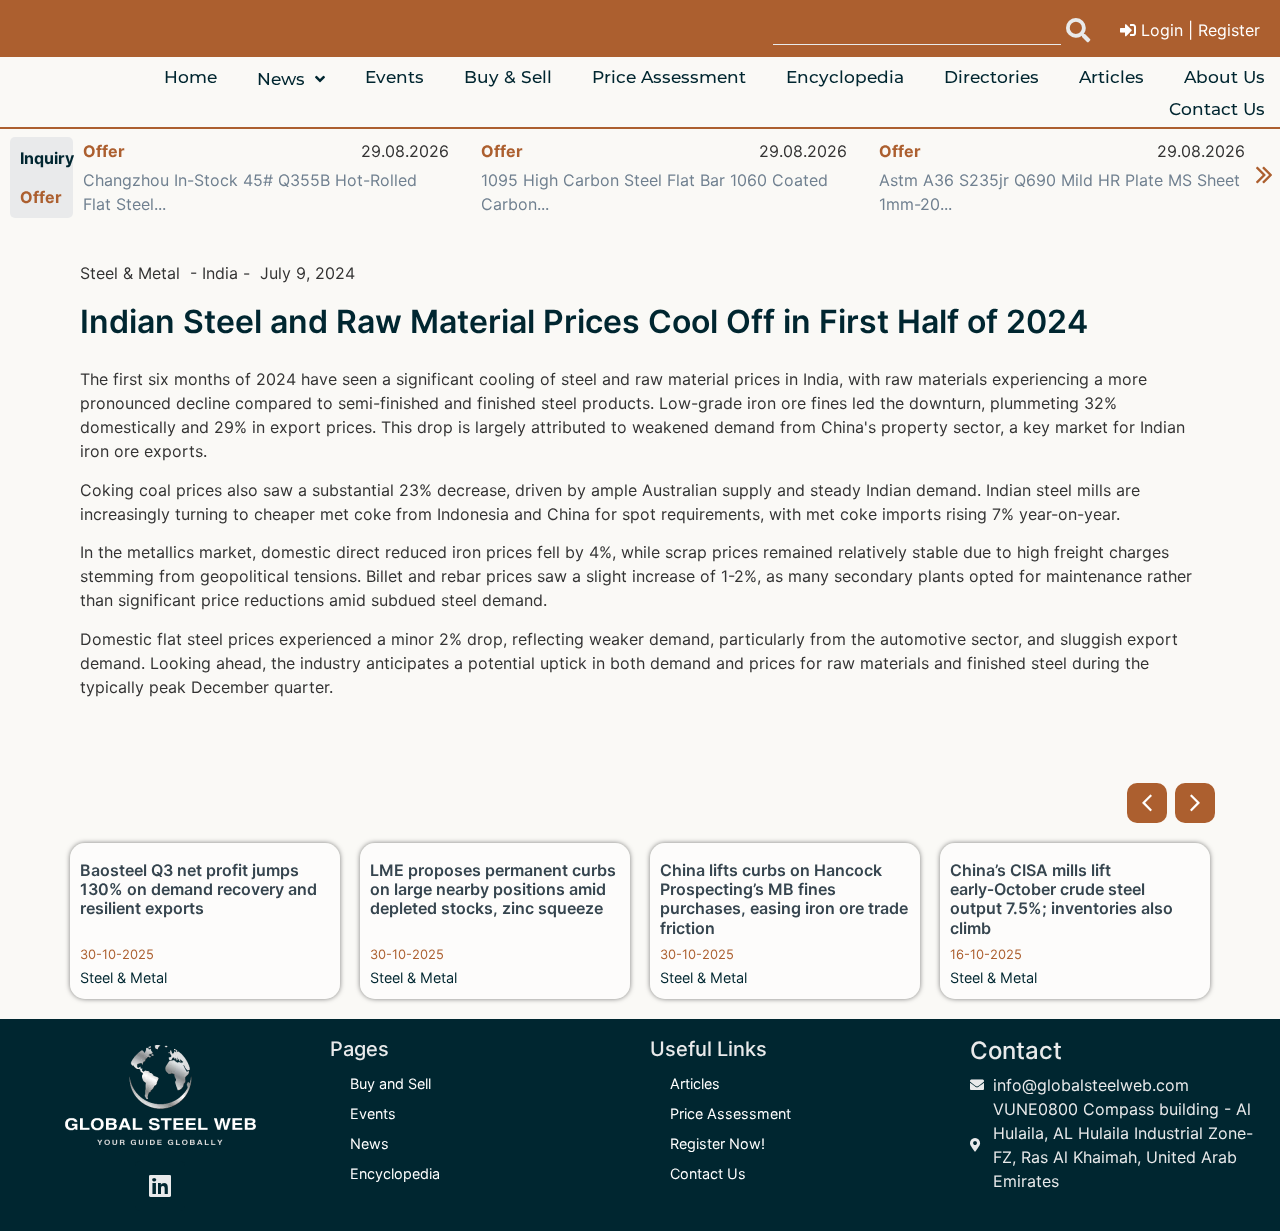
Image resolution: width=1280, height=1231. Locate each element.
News (369, 1143)
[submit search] (1078, 30)
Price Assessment (730, 1113)
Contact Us (708, 1173)
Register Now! (717, 1143)
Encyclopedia (395, 1173)
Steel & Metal (123, 977)
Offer (104, 151)
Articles (695, 1083)
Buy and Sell (390, 1083)
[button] (1147, 803)
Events (373, 1113)
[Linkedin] (160, 1186)
